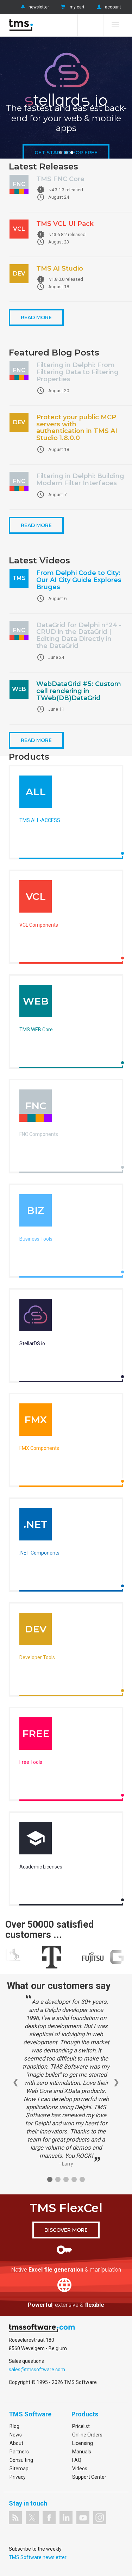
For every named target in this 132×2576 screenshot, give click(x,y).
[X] (32, 2518)
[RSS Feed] (15, 2518)
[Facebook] (49, 2518)
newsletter (39, 7)
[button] (61, 153)
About (16, 2443)
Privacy (18, 2477)
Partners (19, 2452)
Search (90, 25)
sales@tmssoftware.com (37, 2370)
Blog (14, 2426)
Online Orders (87, 2435)
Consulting (21, 2460)
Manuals (82, 2452)
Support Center (89, 2477)
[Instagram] (100, 2518)
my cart (77, 7)
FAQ (77, 2460)
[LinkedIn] (66, 2518)
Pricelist (81, 2426)
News (16, 2435)
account (113, 7)
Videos (80, 2469)
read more (36, 317)
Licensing (83, 2443)
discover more (66, 2230)
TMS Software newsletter (38, 2557)
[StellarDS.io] (36, 1317)
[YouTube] (83, 2518)
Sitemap (19, 2469)
